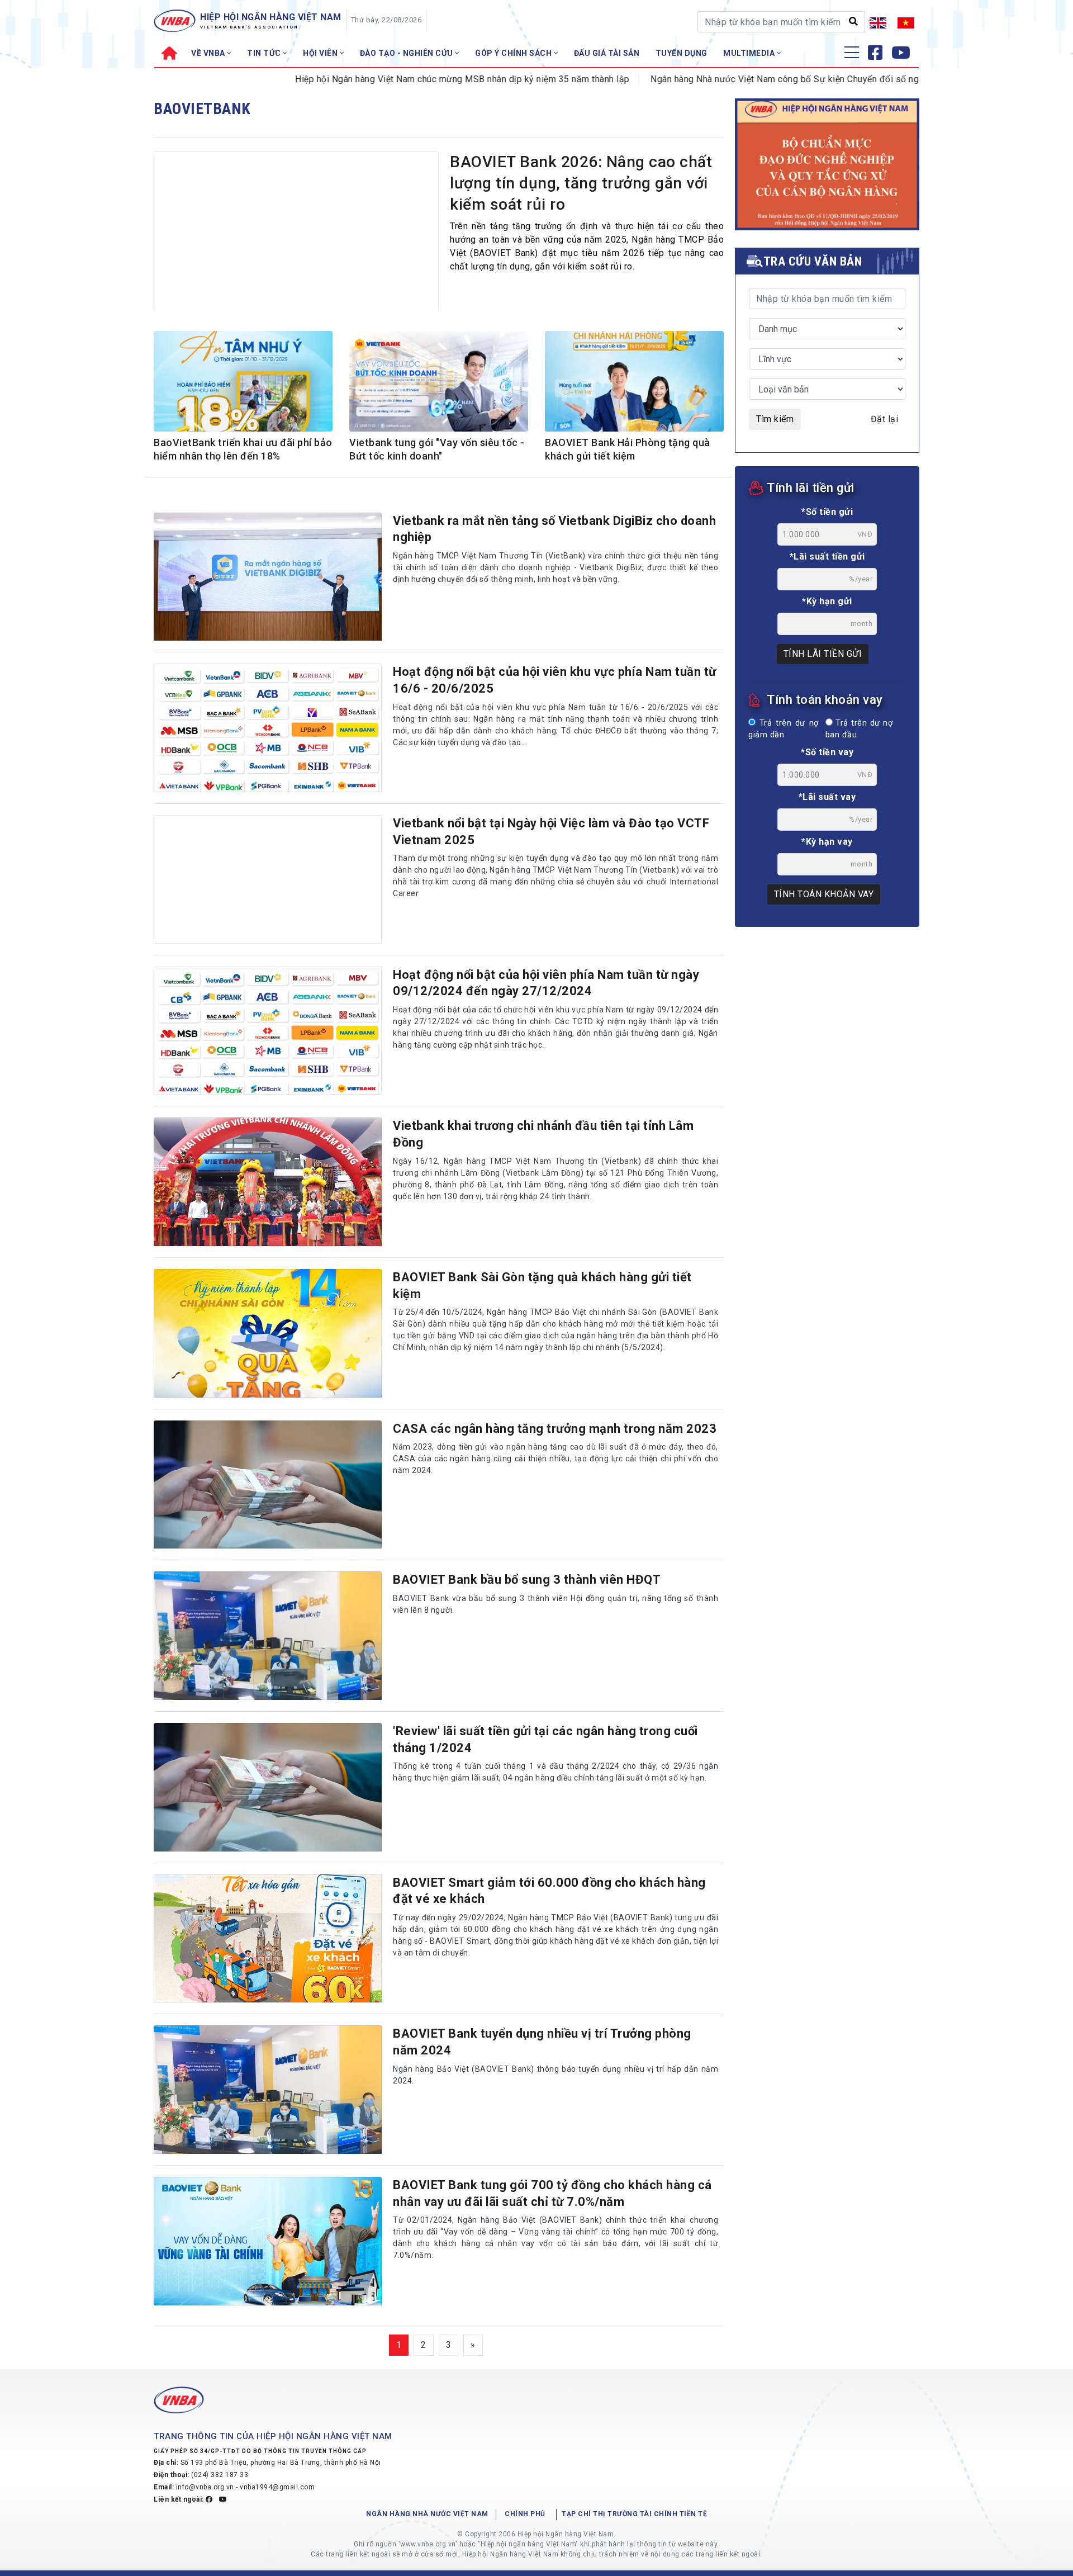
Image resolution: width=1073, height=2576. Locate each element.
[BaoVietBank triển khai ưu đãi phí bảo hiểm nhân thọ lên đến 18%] (243, 383)
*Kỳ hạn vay (827, 842)
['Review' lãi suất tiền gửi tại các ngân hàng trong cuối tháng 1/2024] (268, 1787)
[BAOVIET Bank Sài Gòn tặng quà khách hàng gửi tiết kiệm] (268, 1333)
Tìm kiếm (775, 419)
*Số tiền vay (827, 752)
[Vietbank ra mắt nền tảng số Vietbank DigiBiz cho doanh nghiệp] (268, 577)
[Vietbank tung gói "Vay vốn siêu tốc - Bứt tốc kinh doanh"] (439, 383)
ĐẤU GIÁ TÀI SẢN (607, 53)
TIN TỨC (265, 53)
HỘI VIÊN (321, 53)
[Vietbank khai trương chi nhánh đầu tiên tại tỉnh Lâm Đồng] (268, 1182)
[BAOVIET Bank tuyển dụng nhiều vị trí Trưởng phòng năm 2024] (268, 2090)
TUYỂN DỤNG (682, 53)
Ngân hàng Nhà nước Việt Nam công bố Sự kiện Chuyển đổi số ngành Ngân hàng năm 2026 (770, 79)
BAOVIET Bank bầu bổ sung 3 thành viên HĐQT (527, 1580)
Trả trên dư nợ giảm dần (784, 729)
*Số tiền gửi (827, 512)
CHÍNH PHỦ (525, 2514)
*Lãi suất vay (827, 797)
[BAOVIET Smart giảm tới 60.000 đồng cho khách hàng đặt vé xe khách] (268, 1939)
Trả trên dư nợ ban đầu (859, 729)
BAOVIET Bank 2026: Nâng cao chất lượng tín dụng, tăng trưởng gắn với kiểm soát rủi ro (581, 183)
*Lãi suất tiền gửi (827, 557)
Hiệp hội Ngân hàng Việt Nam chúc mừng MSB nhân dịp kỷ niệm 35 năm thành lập (396, 79)
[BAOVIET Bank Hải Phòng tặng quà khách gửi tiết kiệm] (634, 383)
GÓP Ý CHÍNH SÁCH (514, 53)
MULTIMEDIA (750, 53)
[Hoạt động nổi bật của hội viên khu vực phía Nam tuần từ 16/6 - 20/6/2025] (268, 728)
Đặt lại (885, 419)
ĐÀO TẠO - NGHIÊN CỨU (408, 53)
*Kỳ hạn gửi (827, 601)
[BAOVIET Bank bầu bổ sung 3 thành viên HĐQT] (268, 1636)
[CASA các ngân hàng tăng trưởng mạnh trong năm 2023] (268, 1485)
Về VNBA (209, 53)
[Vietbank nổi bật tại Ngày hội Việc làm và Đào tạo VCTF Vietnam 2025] (268, 879)
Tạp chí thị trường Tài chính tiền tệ (634, 2514)
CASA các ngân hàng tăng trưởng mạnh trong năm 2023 (555, 1429)
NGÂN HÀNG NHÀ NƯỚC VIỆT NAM (427, 2514)
